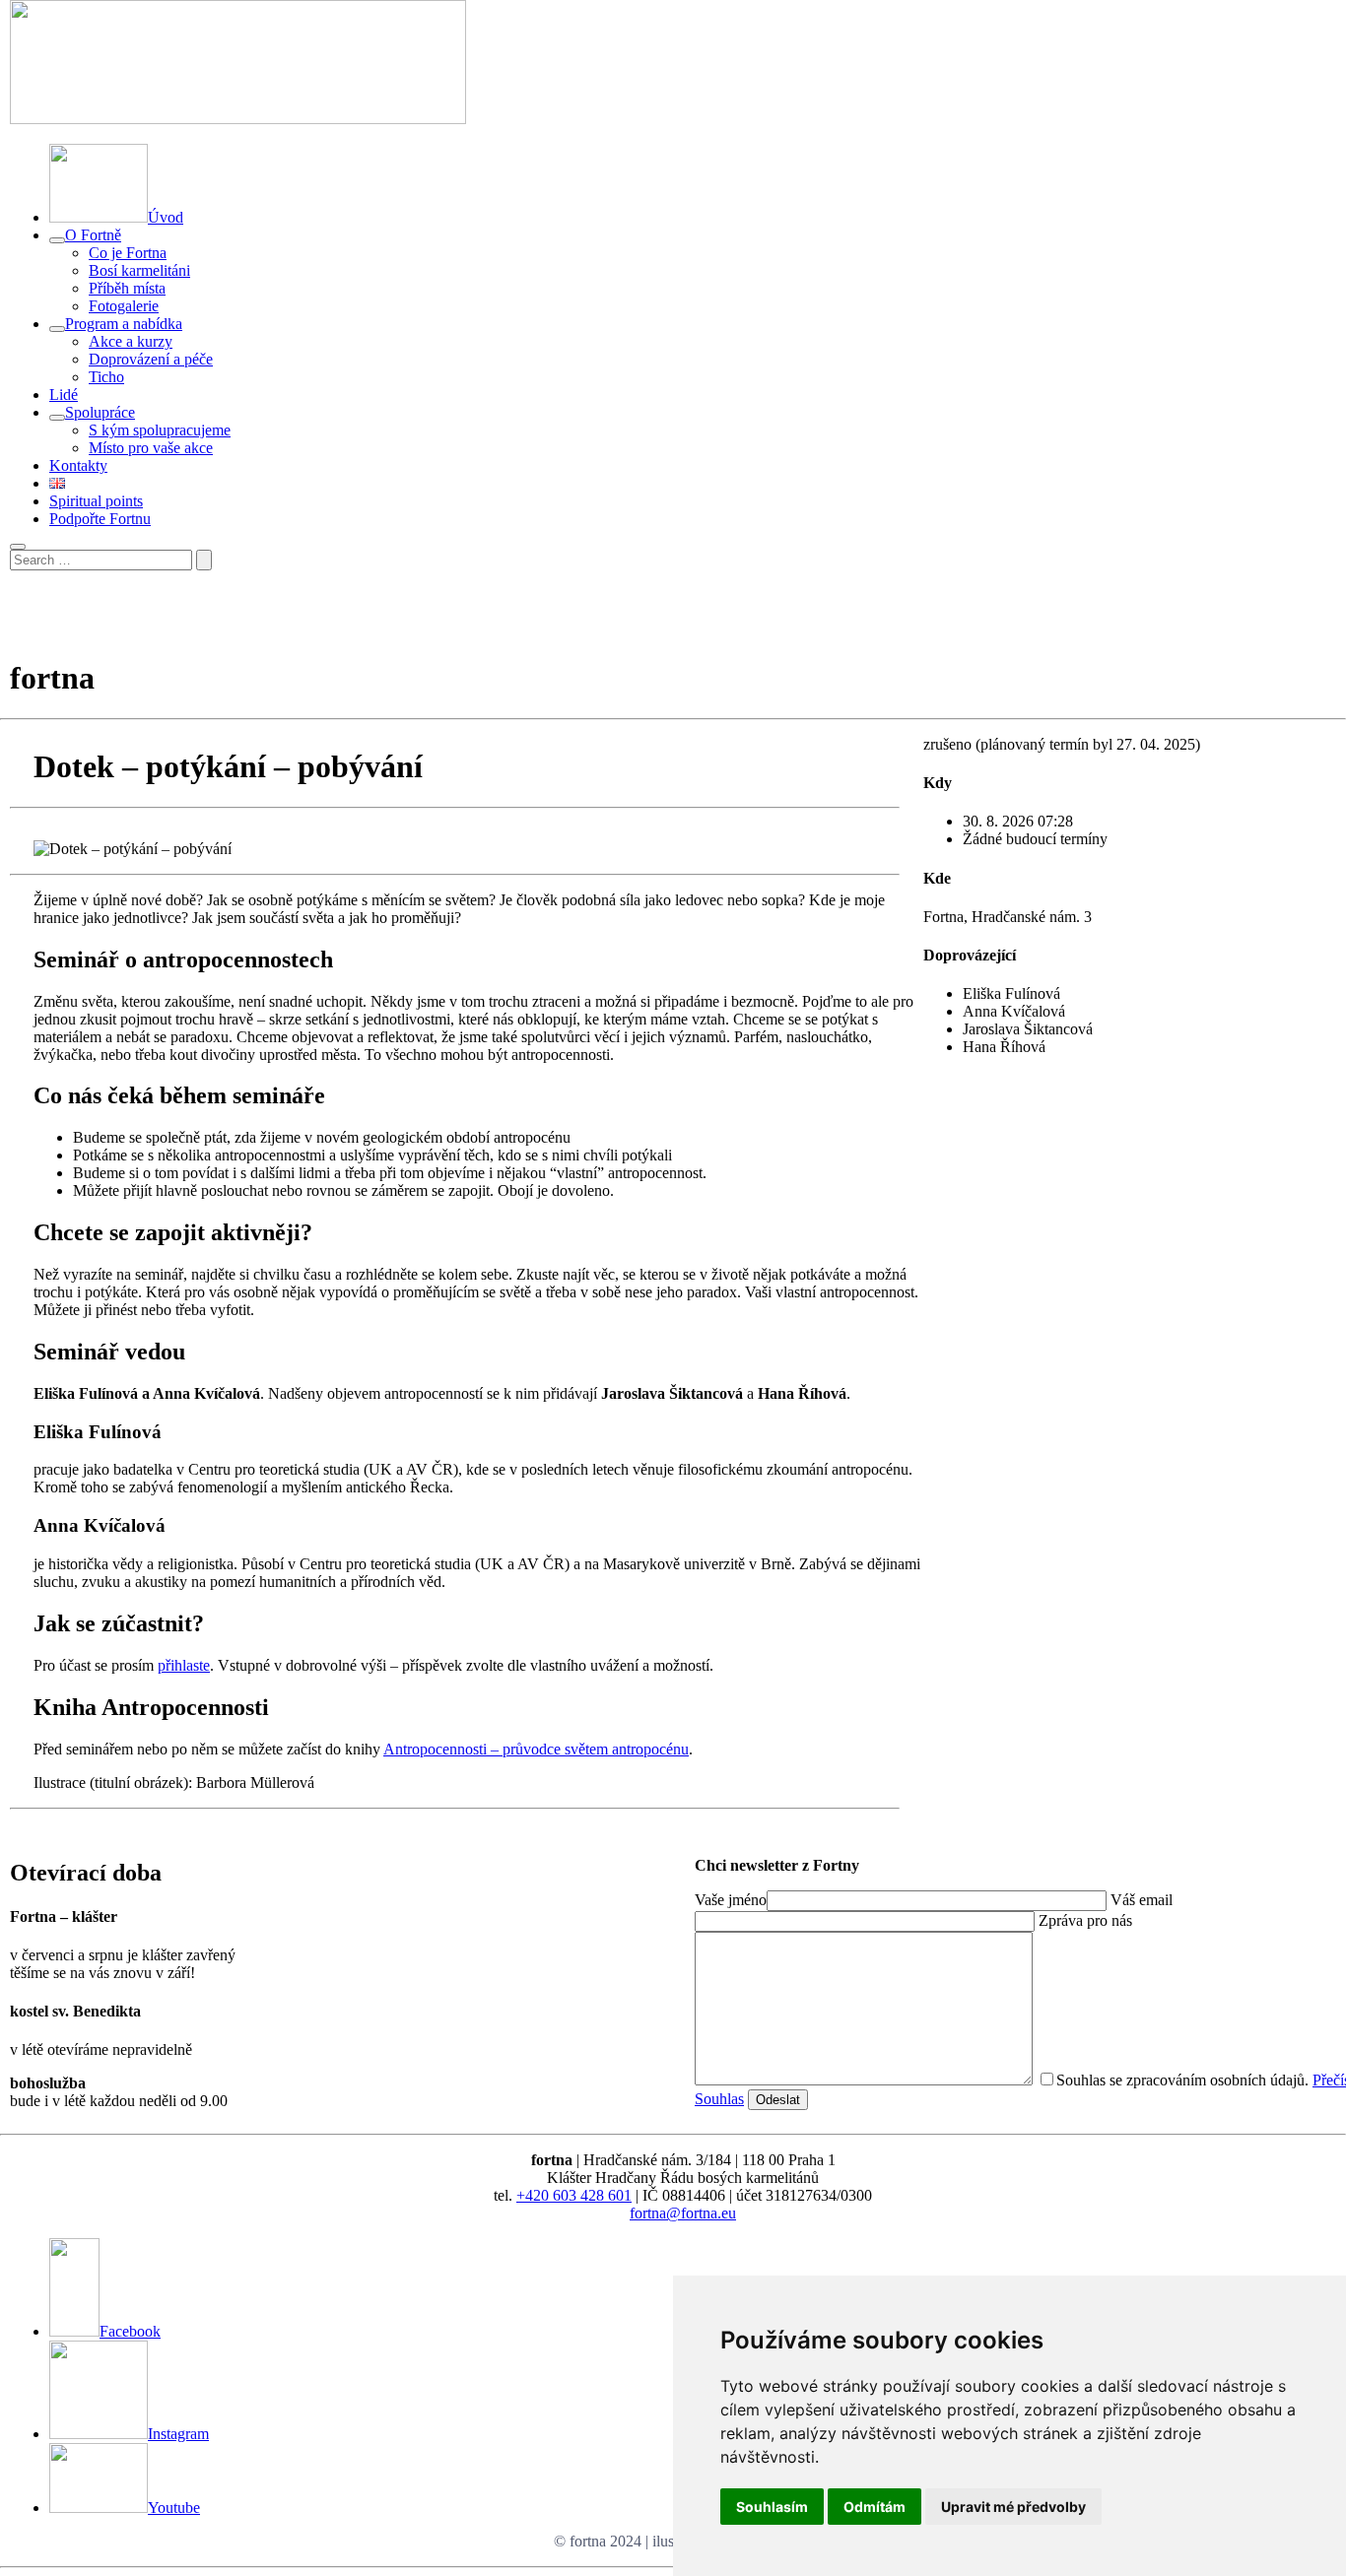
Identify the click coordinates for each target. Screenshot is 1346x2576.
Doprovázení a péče (151, 359)
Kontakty (78, 465)
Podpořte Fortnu (100, 519)
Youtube (174, 2508)
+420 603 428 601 (574, 2195)
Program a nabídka (124, 324)
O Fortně (93, 235)
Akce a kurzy (131, 341)
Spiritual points (96, 501)
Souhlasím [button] (772, 2507)
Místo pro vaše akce (151, 448)
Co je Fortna (128, 253)
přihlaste (184, 1665)
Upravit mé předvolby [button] (1013, 2507)
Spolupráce (100, 412)
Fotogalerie (124, 306)
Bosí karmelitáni (139, 270)
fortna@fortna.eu (683, 2213)
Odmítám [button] (875, 2507)
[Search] (204, 560)
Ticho (106, 377)
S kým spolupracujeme (160, 430)
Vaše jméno (731, 1900)
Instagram (178, 2434)
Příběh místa (127, 288)
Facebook (130, 2331)
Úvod (166, 217)
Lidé (64, 395)
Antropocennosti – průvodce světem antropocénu (536, 1749)
